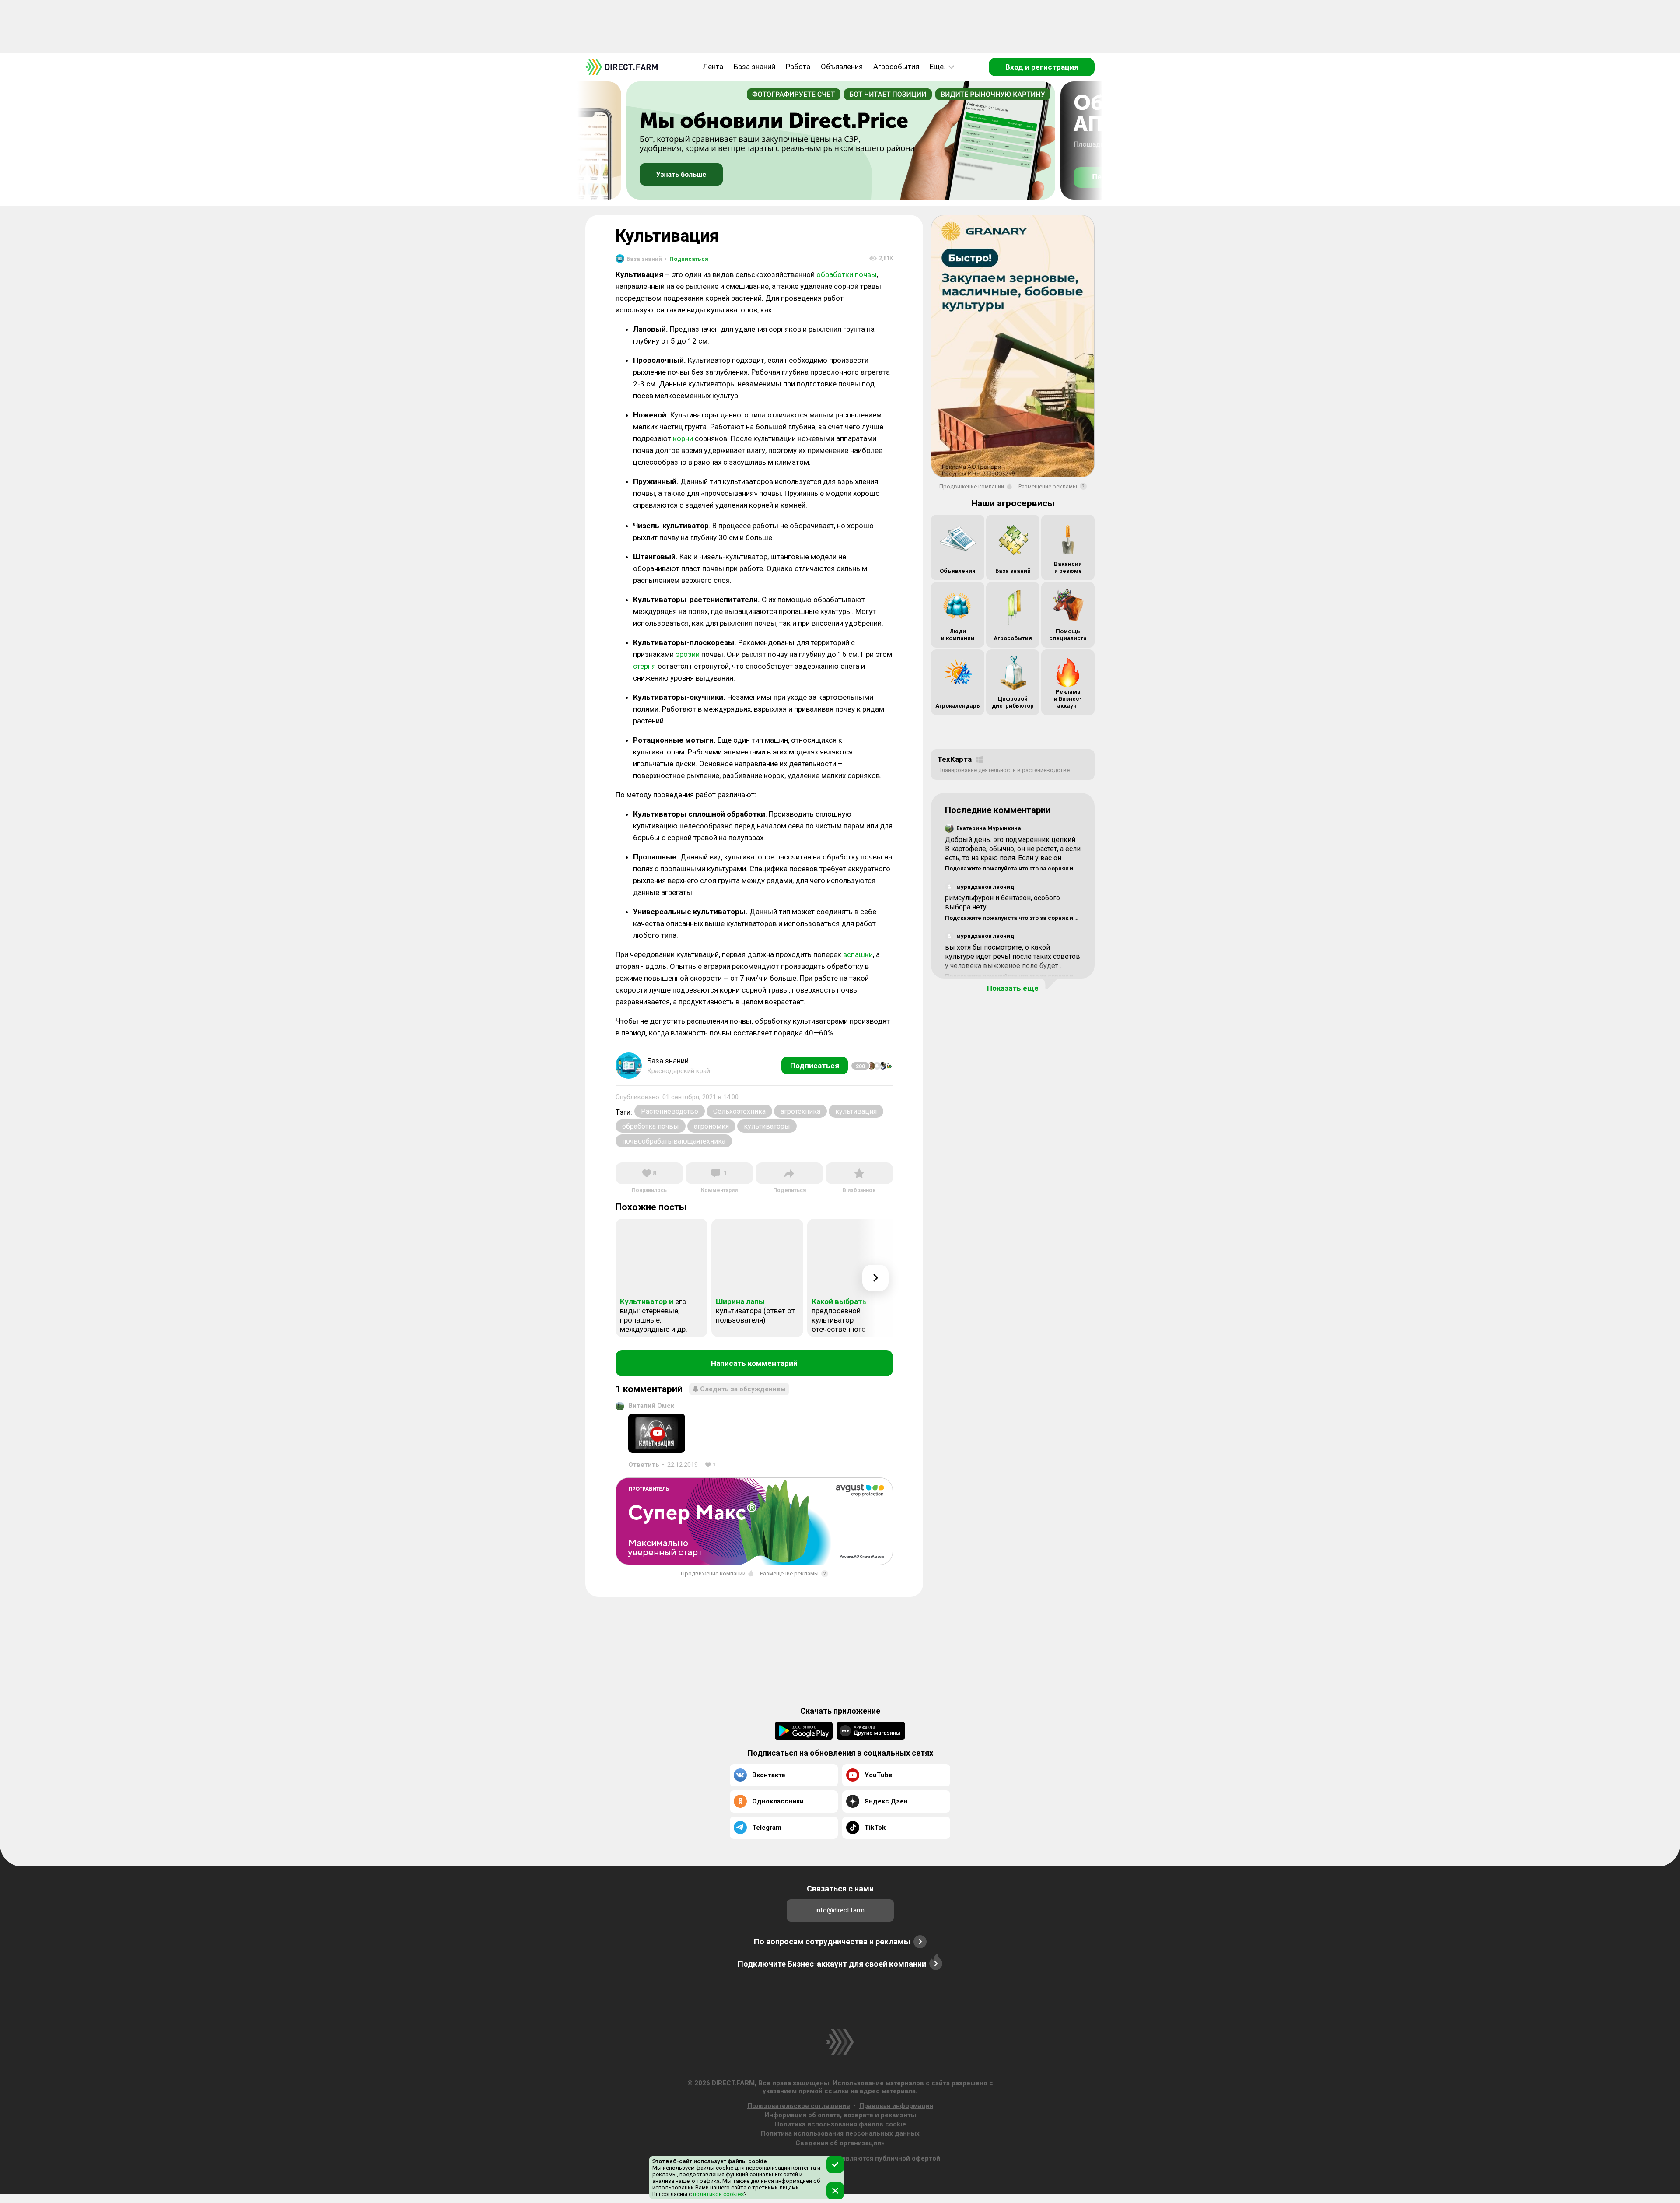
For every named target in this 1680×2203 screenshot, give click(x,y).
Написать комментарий (754, 1363)
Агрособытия (896, 67)
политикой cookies (718, 2194)
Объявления (842, 67)
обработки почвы (847, 274)
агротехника (800, 1111)
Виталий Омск (651, 1406)
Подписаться (686, 259)
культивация (856, 1111)
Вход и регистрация (1042, 67)
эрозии (688, 654)
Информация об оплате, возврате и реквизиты (840, 2115)
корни (683, 438)
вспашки (858, 954)
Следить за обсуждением (743, 1389)
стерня (644, 666)
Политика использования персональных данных (840, 2133)
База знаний (754, 67)
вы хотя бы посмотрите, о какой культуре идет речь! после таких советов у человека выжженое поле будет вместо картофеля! (1013, 961)
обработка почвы (651, 1126)
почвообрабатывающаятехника (674, 1141)
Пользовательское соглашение (799, 2106)
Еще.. (938, 67)
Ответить (644, 1465)
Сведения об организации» (840, 2143)
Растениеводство (670, 1111)
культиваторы (767, 1126)
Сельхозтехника (739, 1111)
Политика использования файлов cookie (840, 2124)
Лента (713, 67)
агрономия (711, 1126)
